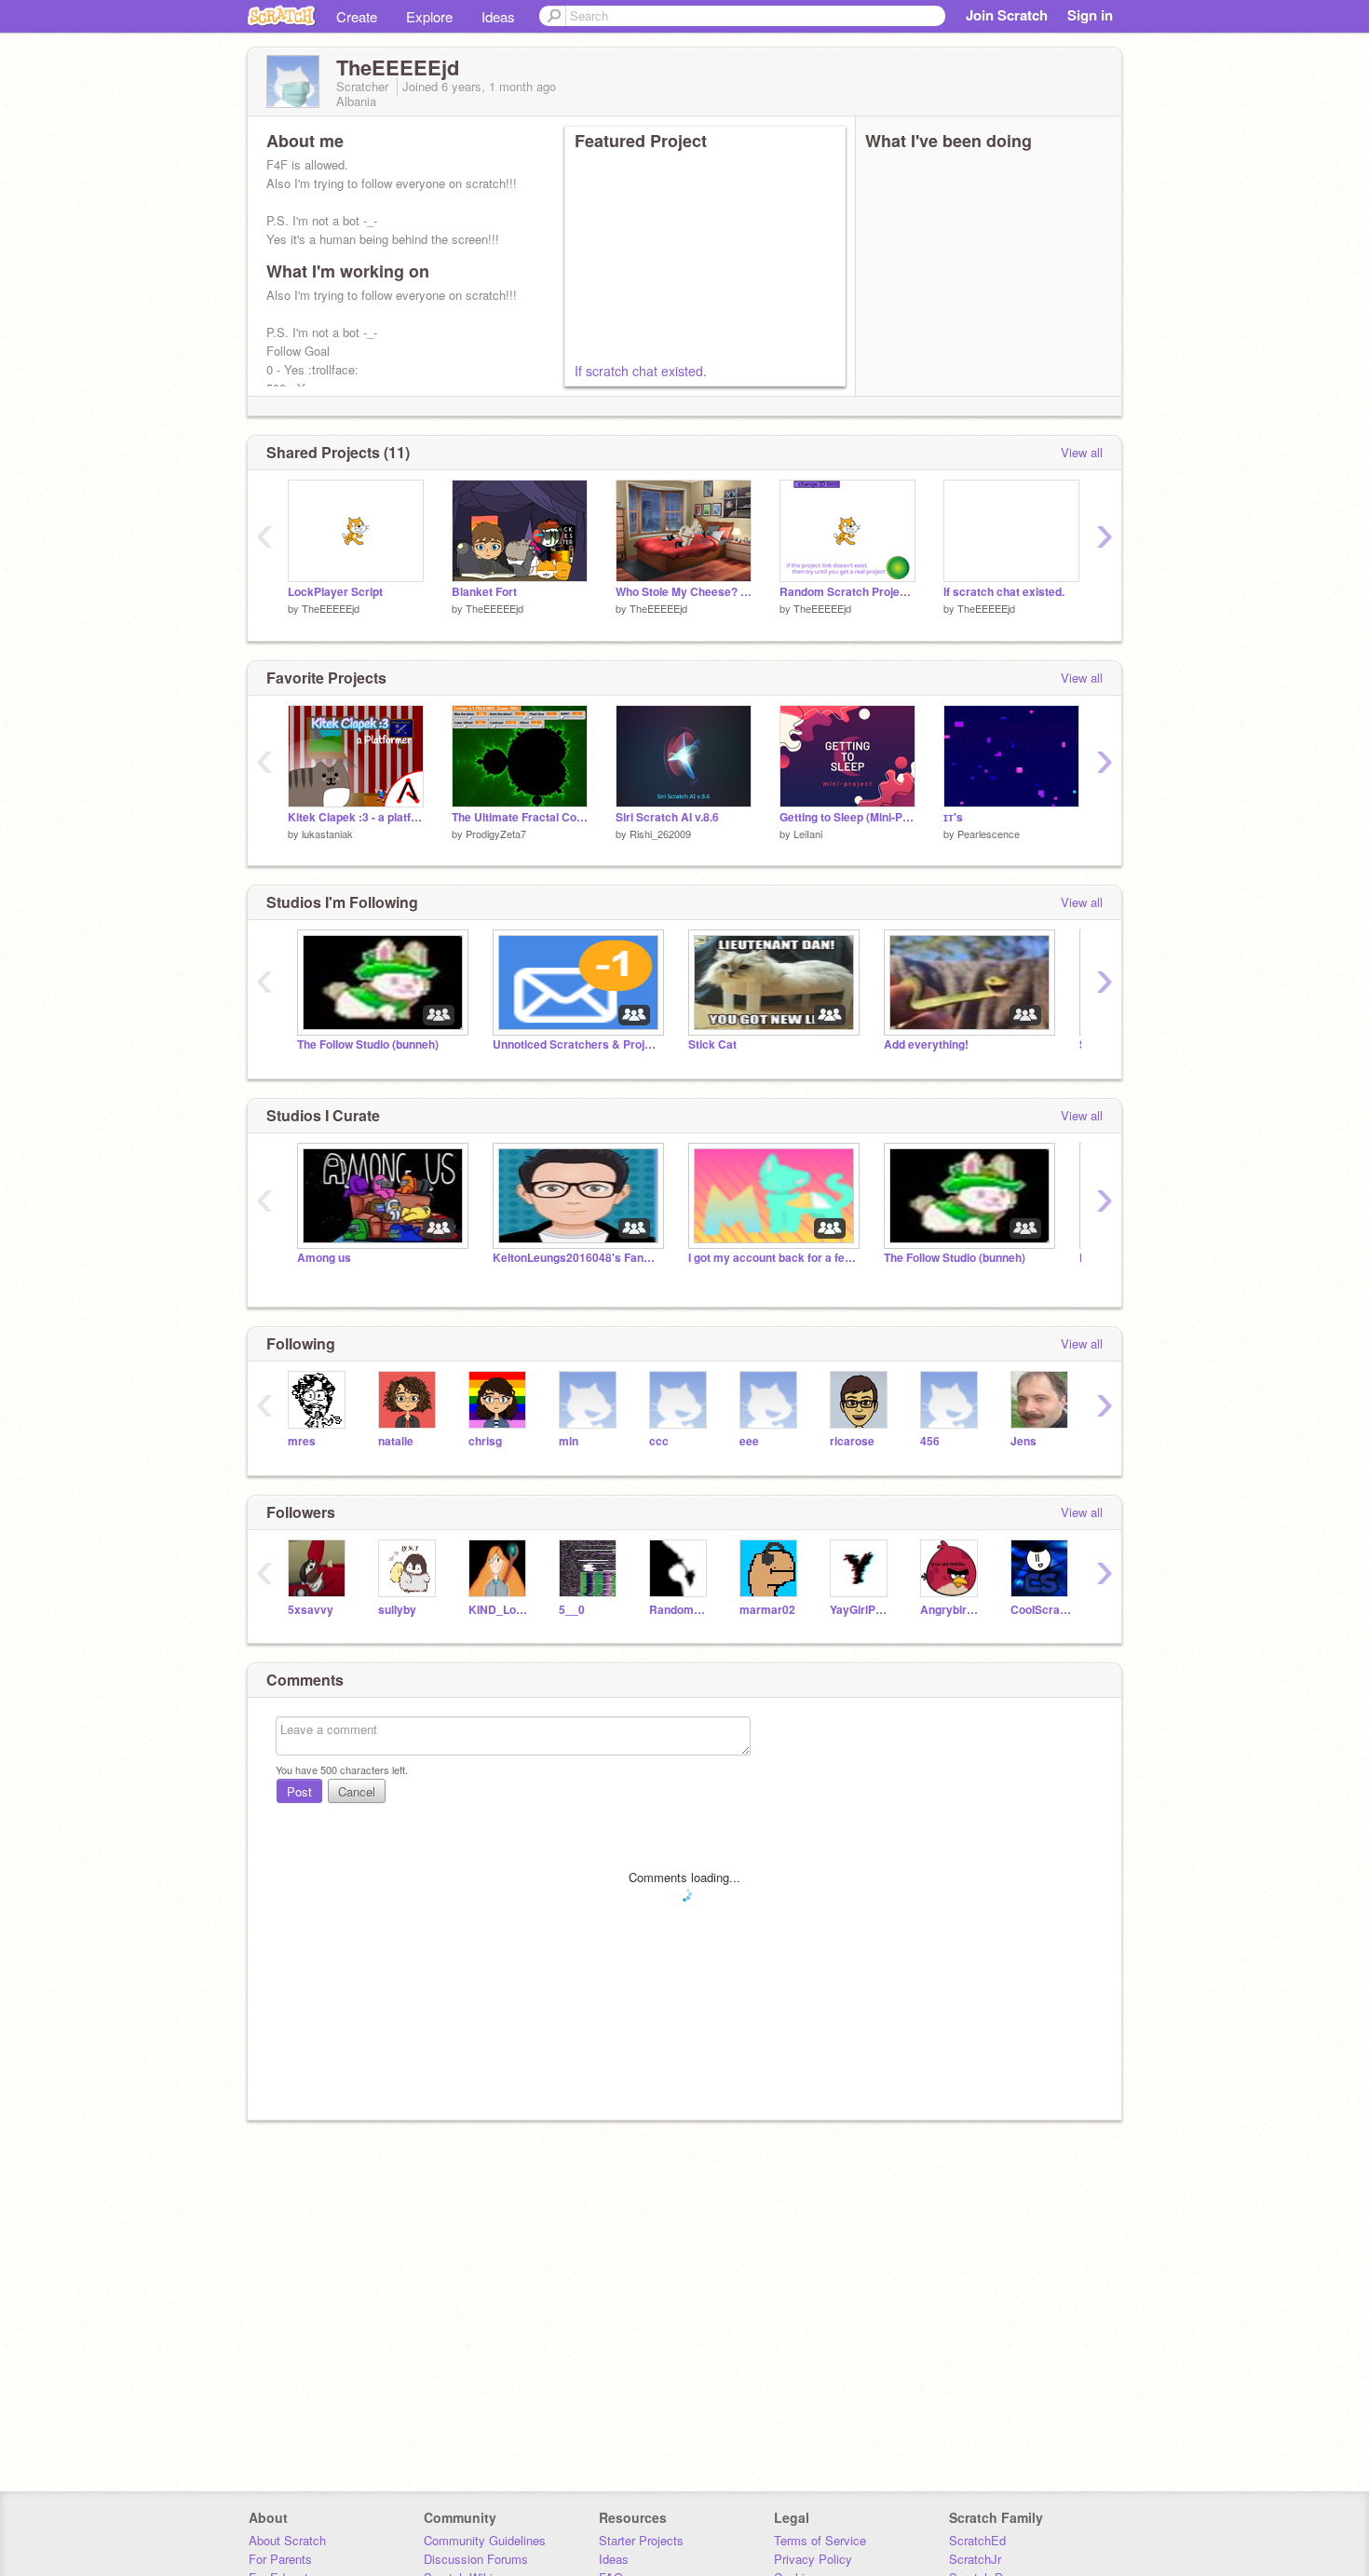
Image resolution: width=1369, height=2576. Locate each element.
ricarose (852, 1441)
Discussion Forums (476, 2559)
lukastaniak (327, 834)
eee (749, 1441)
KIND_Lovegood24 (500, 1610)
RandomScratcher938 (680, 1610)
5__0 (572, 1610)
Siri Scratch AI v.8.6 (667, 817)
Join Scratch (1007, 15)
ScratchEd (977, 2540)
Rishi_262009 (660, 834)
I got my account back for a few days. (772, 1258)
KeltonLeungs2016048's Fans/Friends (576, 1258)
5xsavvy (311, 1610)
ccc (659, 1441)
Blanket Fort (484, 592)
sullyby (397, 1610)
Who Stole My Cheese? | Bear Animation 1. (684, 592)
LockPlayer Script (335, 592)
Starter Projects (641, 2540)
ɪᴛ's (953, 817)
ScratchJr (975, 2559)
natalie (396, 1441)
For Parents (280, 2559)
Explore (429, 16)
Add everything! (926, 1044)
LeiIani (808, 834)
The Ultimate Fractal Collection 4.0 (520, 817)
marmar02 (767, 1610)
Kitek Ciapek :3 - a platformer (356, 817)
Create (357, 16)
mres (302, 1441)
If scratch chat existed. (641, 371)
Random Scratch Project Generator (847, 592)
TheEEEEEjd (331, 608)
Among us (324, 1258)
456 (930, 1441)
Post (299, 1791)
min (569, 1441)
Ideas (498, 16)
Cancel (357, 1791)
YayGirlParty (861, 1610)
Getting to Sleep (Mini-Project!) (847, 817)
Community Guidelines (485, 2540)
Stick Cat (712, 1044)
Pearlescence (989, 834)
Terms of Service (820, 2540)
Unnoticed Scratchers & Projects (576, 1044)
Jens (1023, 1441)
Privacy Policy (813, 2559)
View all (1082, 452)
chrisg (485, 1441)
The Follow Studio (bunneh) (368, 1044)
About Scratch (287, 2540)
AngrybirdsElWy (951, 1610)
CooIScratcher (1042, 1610)
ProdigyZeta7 (496, 834)
